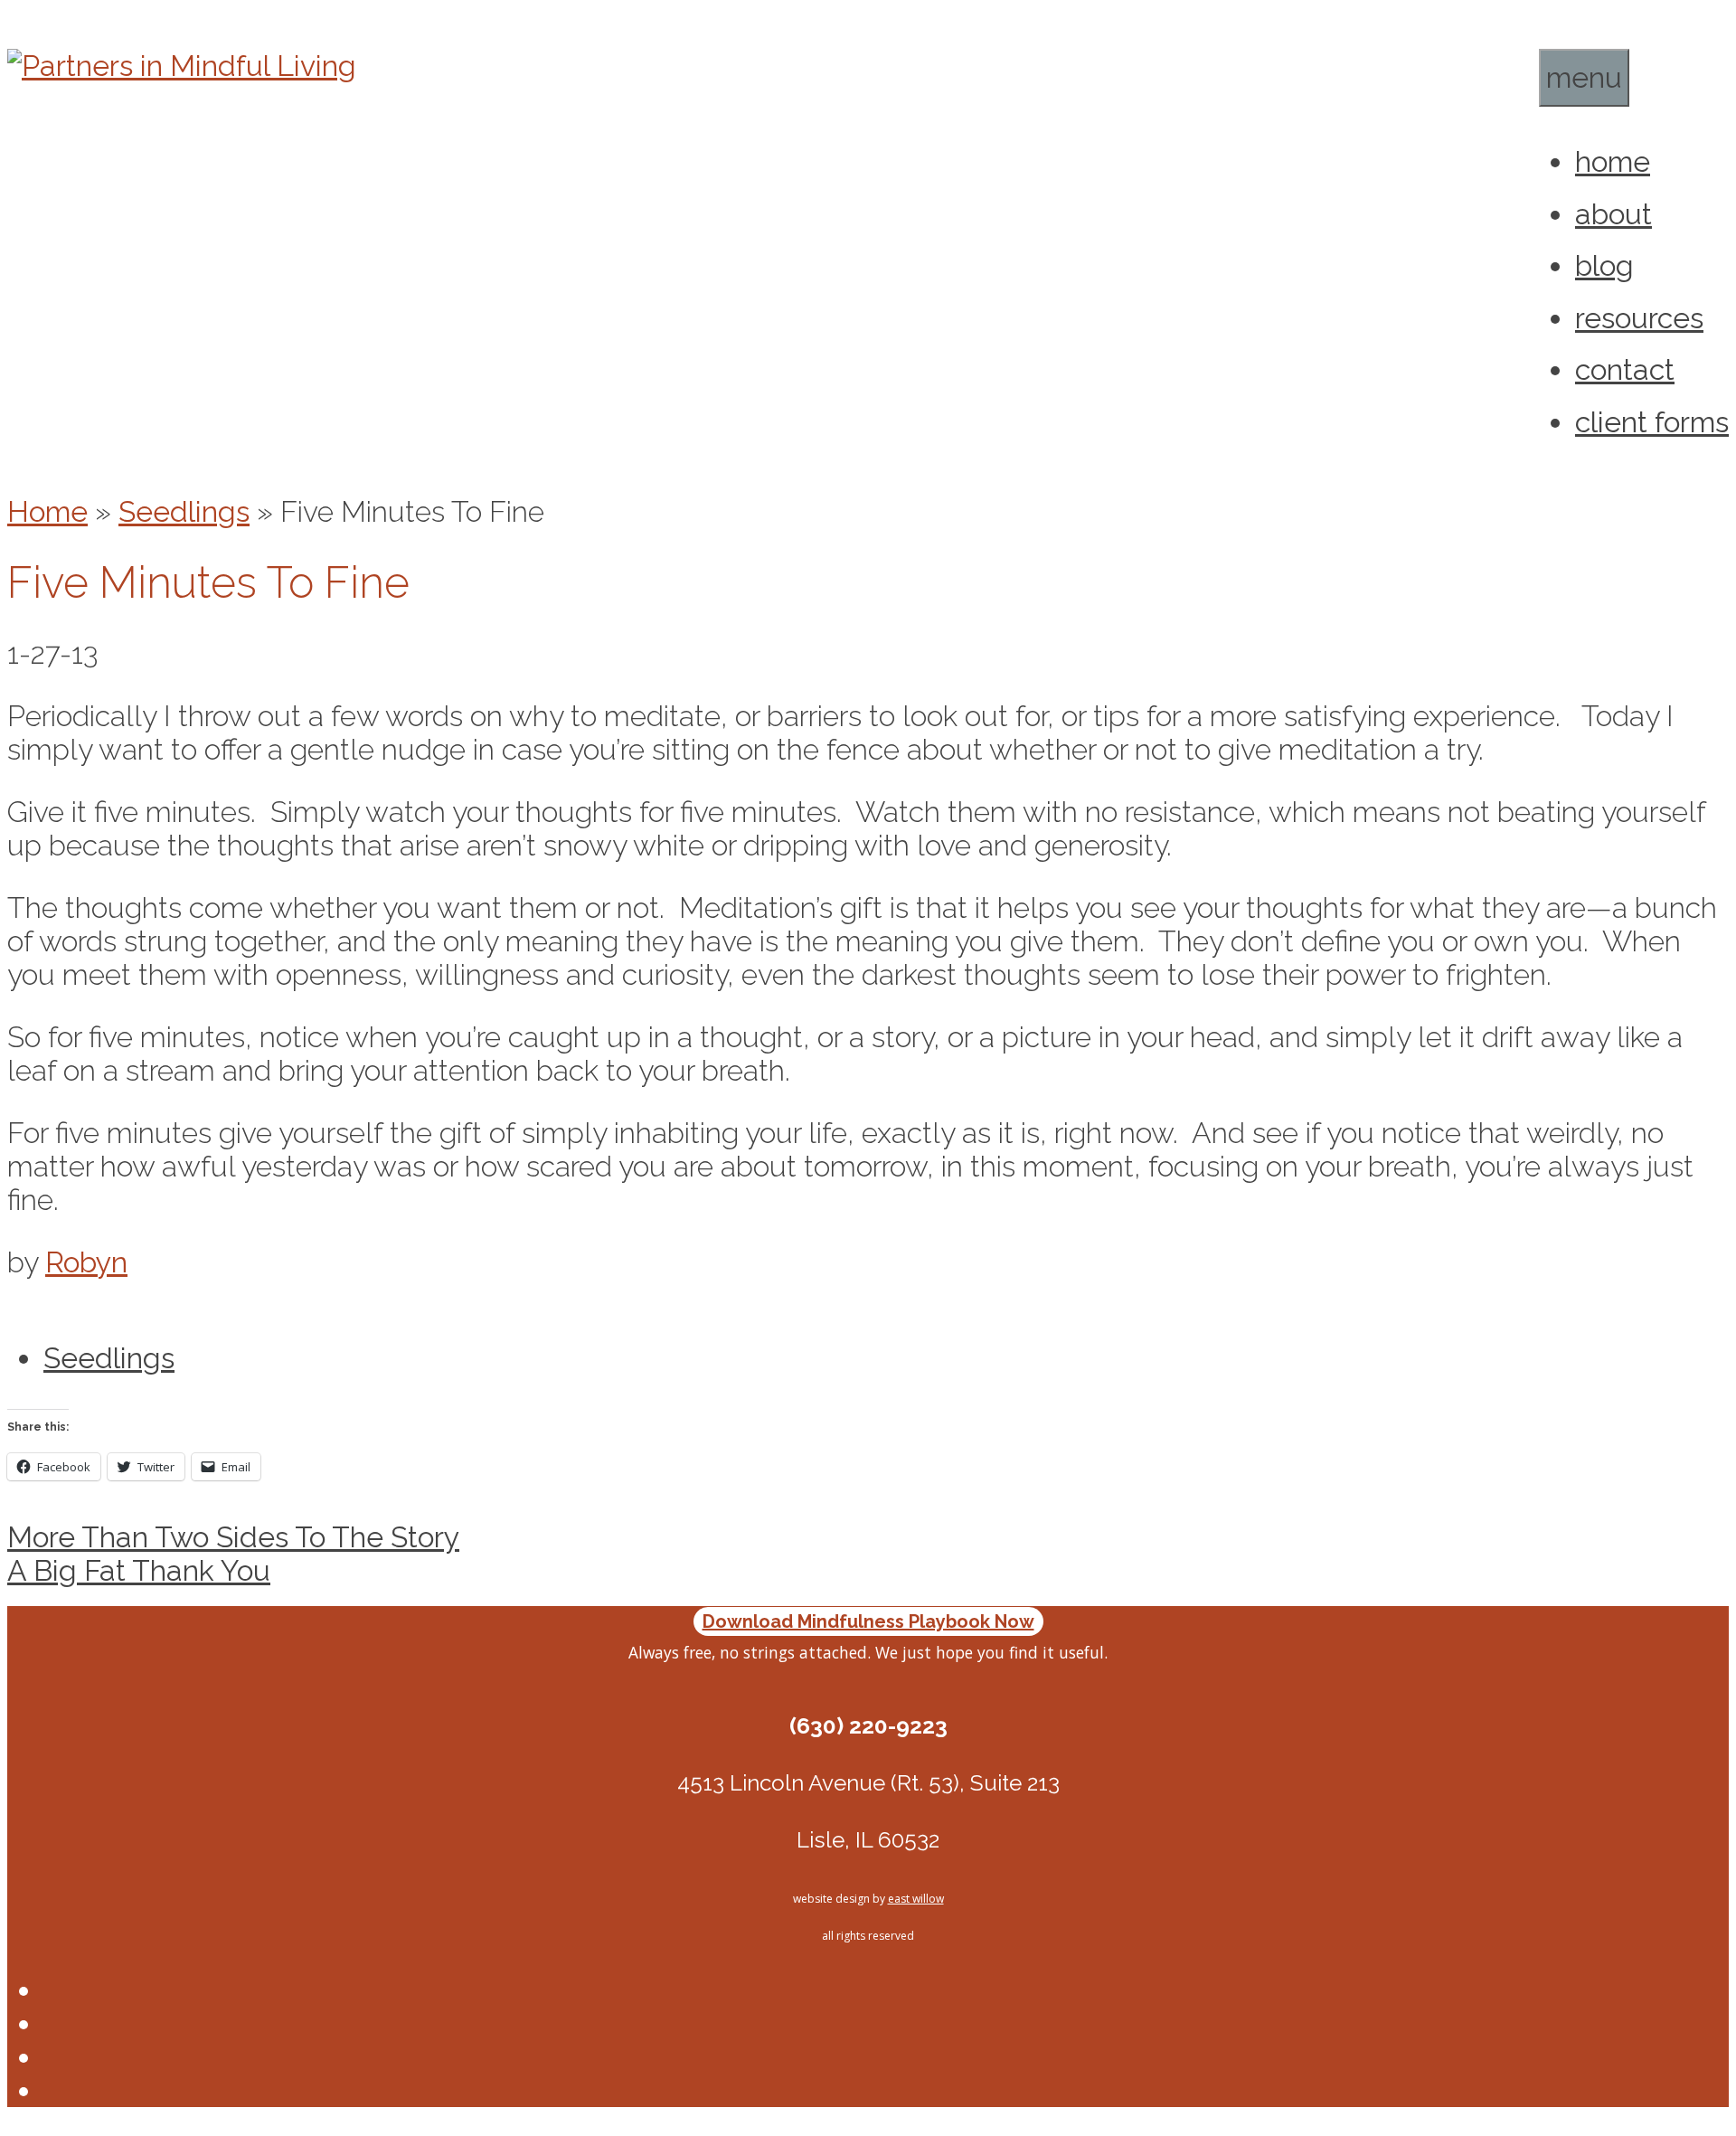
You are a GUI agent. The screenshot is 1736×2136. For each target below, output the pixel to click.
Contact (1625, 369)
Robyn (86, 1262)
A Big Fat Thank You (139, 1570)
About (1613, 214)
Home (1613, 161)
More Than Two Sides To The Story (233, 1537)
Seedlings (184, 511)
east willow (916, 1899)
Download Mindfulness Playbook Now (868, 1621)
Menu (1584, 77)
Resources (1639, 318)
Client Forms (1652, 422)
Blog (1604, 265)
